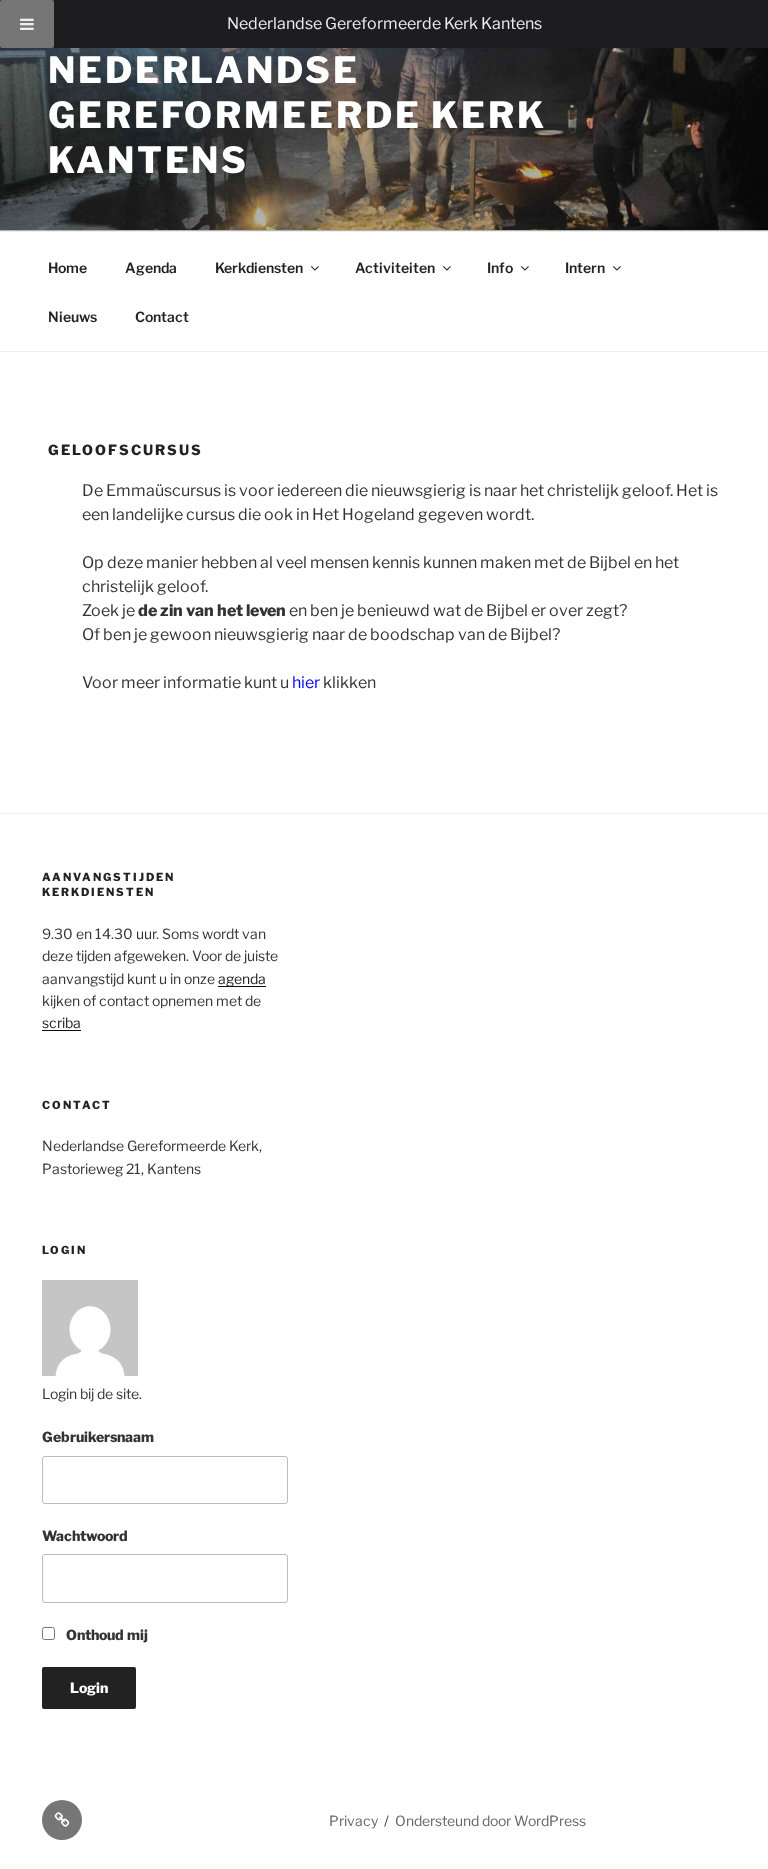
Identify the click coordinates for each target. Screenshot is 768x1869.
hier (306, 682)
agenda (242, 978)
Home (67, 267)
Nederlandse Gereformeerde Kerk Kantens (384, 23)
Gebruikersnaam (98, 1436)
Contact (162, 316)
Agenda (151, 267)
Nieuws (72, 316)
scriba (61, 1022)
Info (500, 267)
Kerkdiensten (259, 267)
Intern (585, 267)
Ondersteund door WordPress (490, 1820)
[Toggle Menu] (27, 24)
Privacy (353, 1820)
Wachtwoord (85, 1535)
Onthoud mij (105, 1634)
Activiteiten (395, 267)
